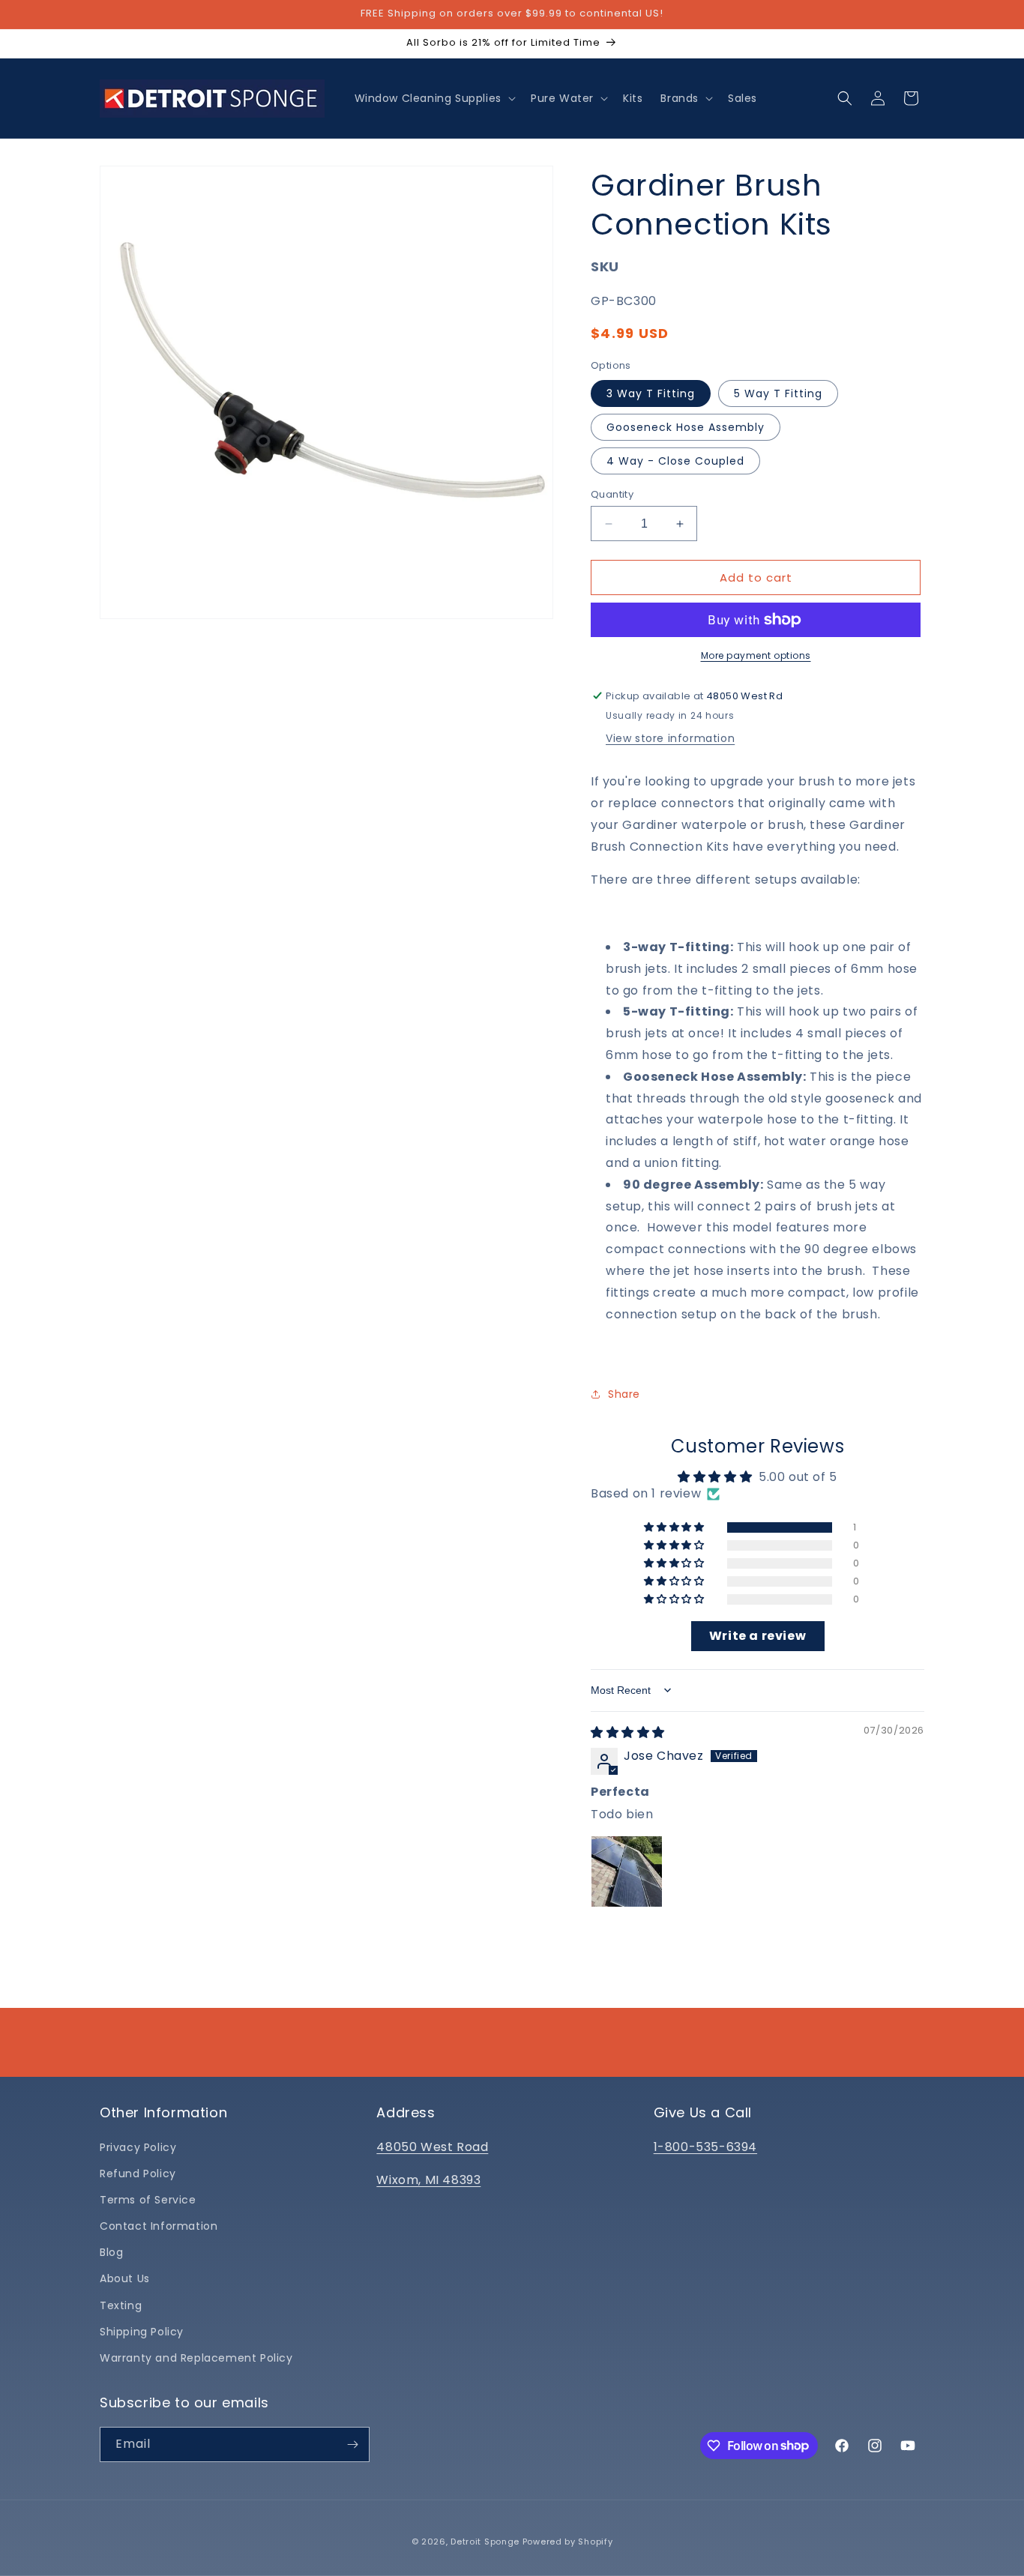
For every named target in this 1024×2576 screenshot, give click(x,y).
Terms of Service (148, 2200)
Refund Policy (138, 2174)
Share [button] (624, 1394)
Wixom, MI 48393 (428, 2180)
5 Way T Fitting (778, 393)
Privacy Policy (138, 2147)
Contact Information (159, 2226)
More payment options (756, 655)
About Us (125, 2278)
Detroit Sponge (485, 2542)
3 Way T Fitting (651, 393)
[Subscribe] (352, 2444)
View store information (670, 738)
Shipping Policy (142, 2332)
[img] (628, 1732)
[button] (434, 98)
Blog (111, 2252)
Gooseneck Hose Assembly (686, 427)
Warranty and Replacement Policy (196, 2358)
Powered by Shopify (568, 2542)
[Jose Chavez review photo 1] (627, 1871)
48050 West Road (432, 2147)
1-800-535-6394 (705, 2147)
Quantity (612, 494)
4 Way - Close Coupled (675, 461)
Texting (121, 2305)
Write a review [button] (758, 1636)
